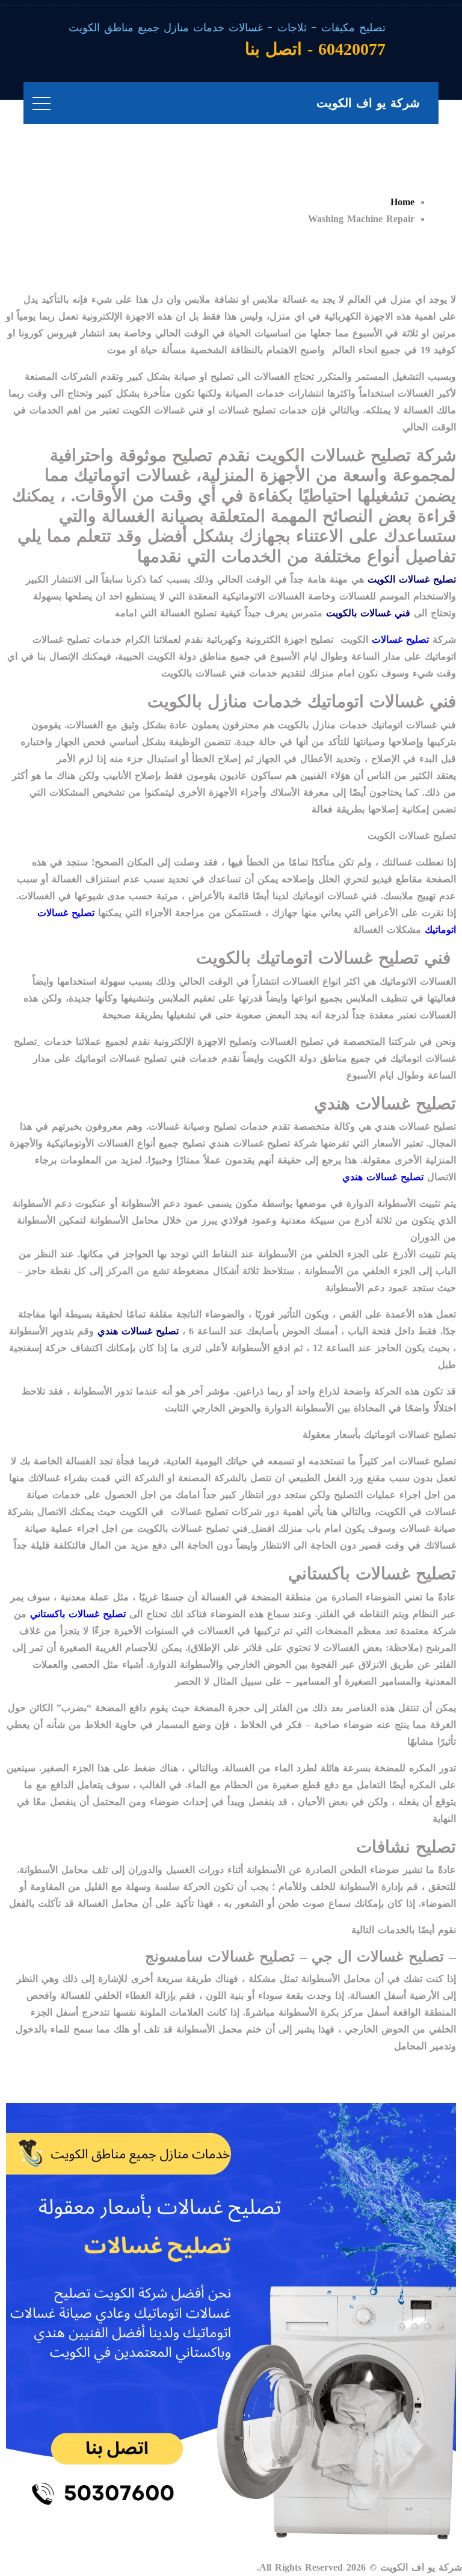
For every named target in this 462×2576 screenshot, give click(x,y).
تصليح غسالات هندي (383, 1177)
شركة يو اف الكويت (368, 103)
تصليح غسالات (400, 639)
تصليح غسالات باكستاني (78, 1614)
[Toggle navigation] (42, 103)
